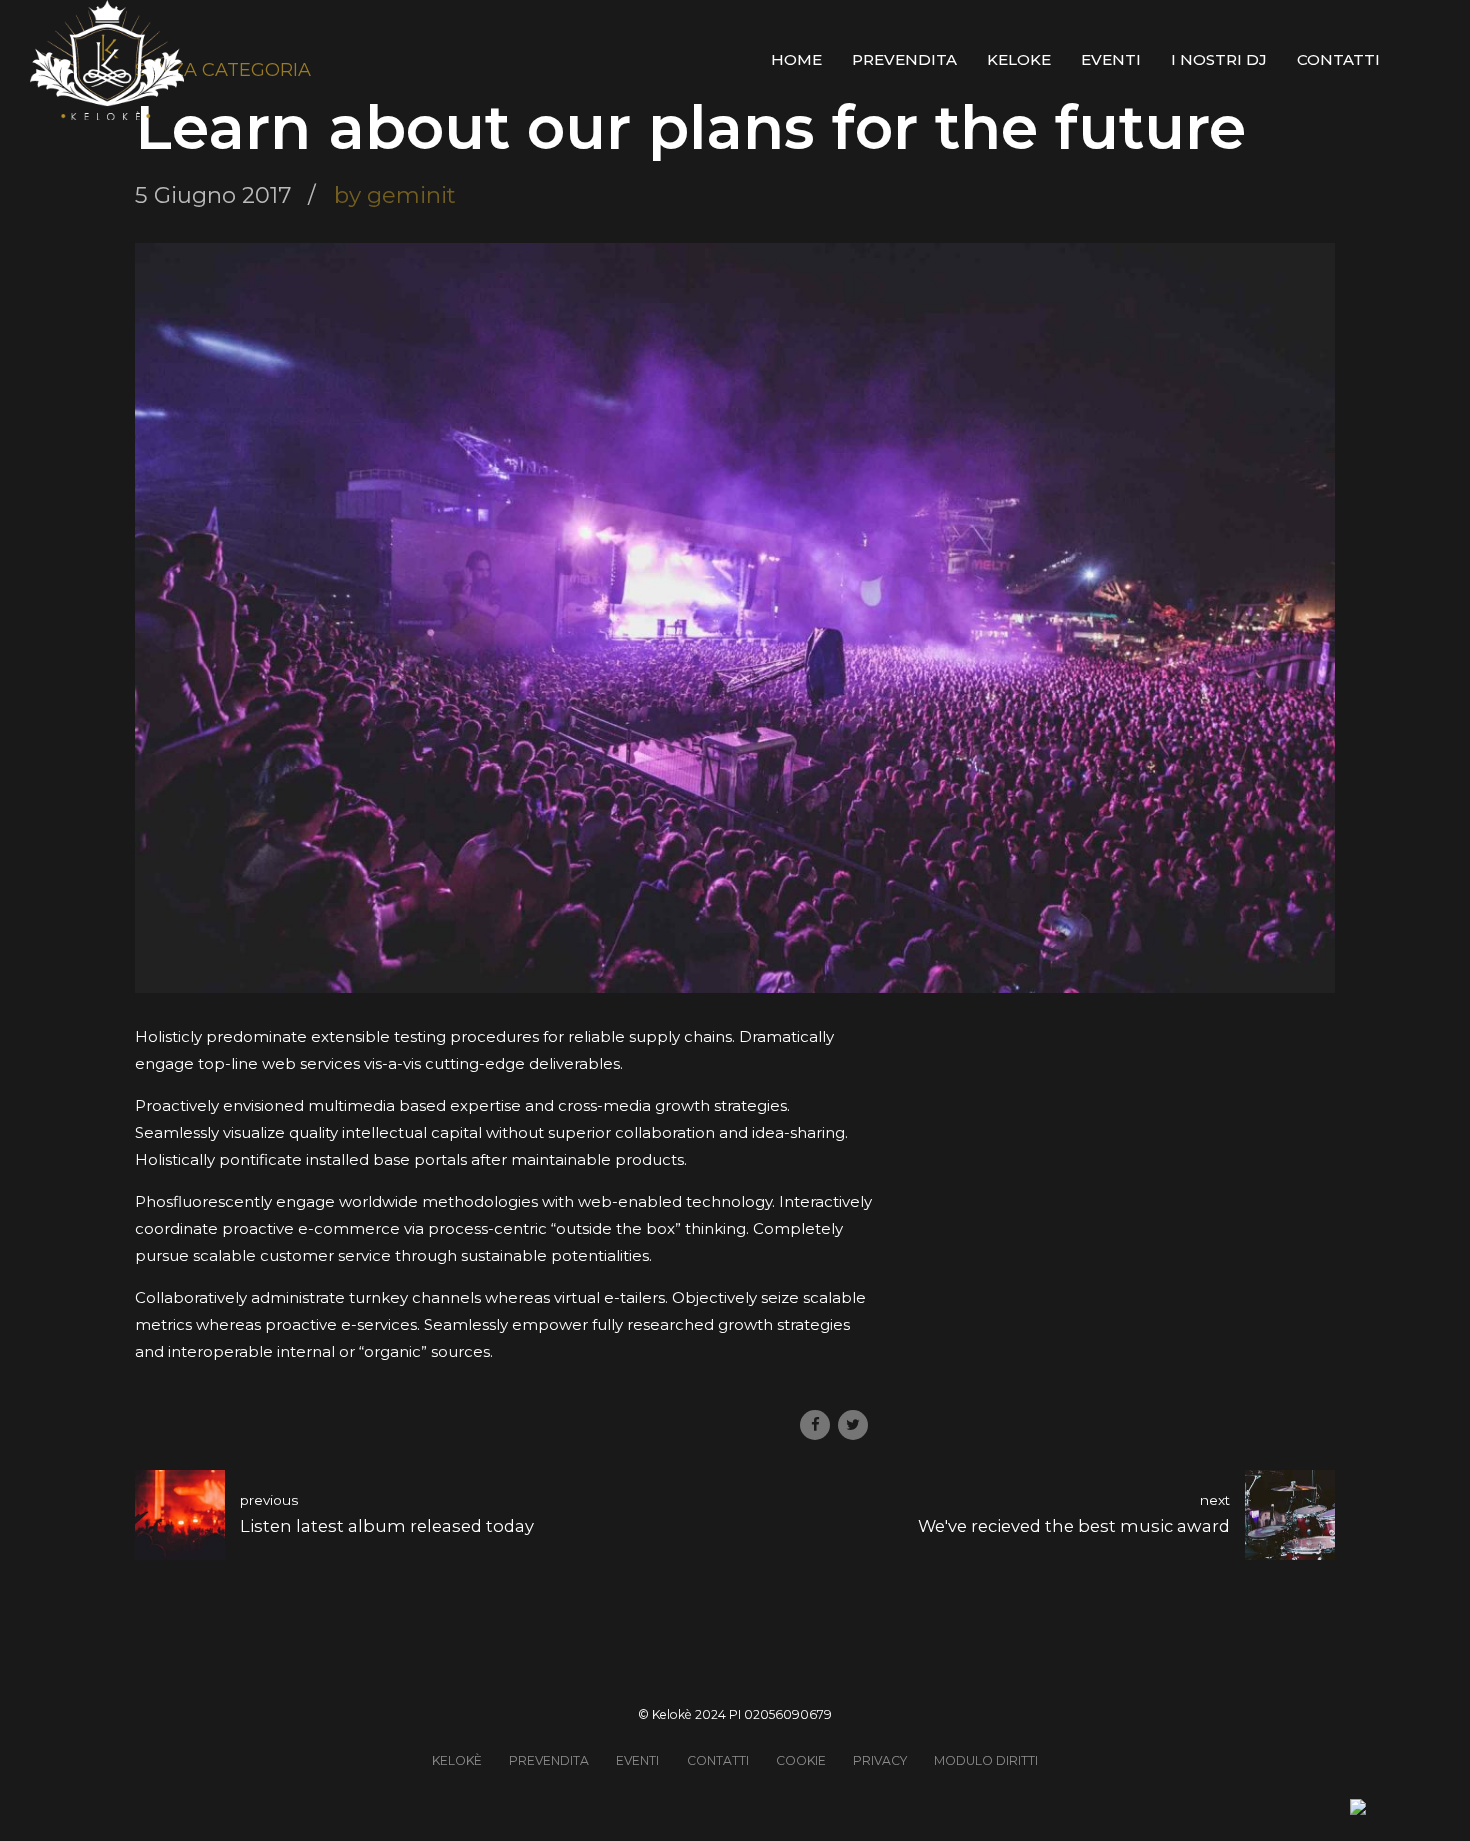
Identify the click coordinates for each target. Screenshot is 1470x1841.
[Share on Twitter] (853, 1425)
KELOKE (1019, 59)
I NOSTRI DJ (1219, 59)
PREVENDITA (904, 59)
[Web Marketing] (1358, 1809)
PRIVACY (880, 1760)
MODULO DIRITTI (986, 1760)
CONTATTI (1338, 59)
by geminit (395, 195)
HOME (796, 59)
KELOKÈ (457, 1760)
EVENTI (1111, 59)
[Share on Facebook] (815, 1425)
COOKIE (801, 1760)
